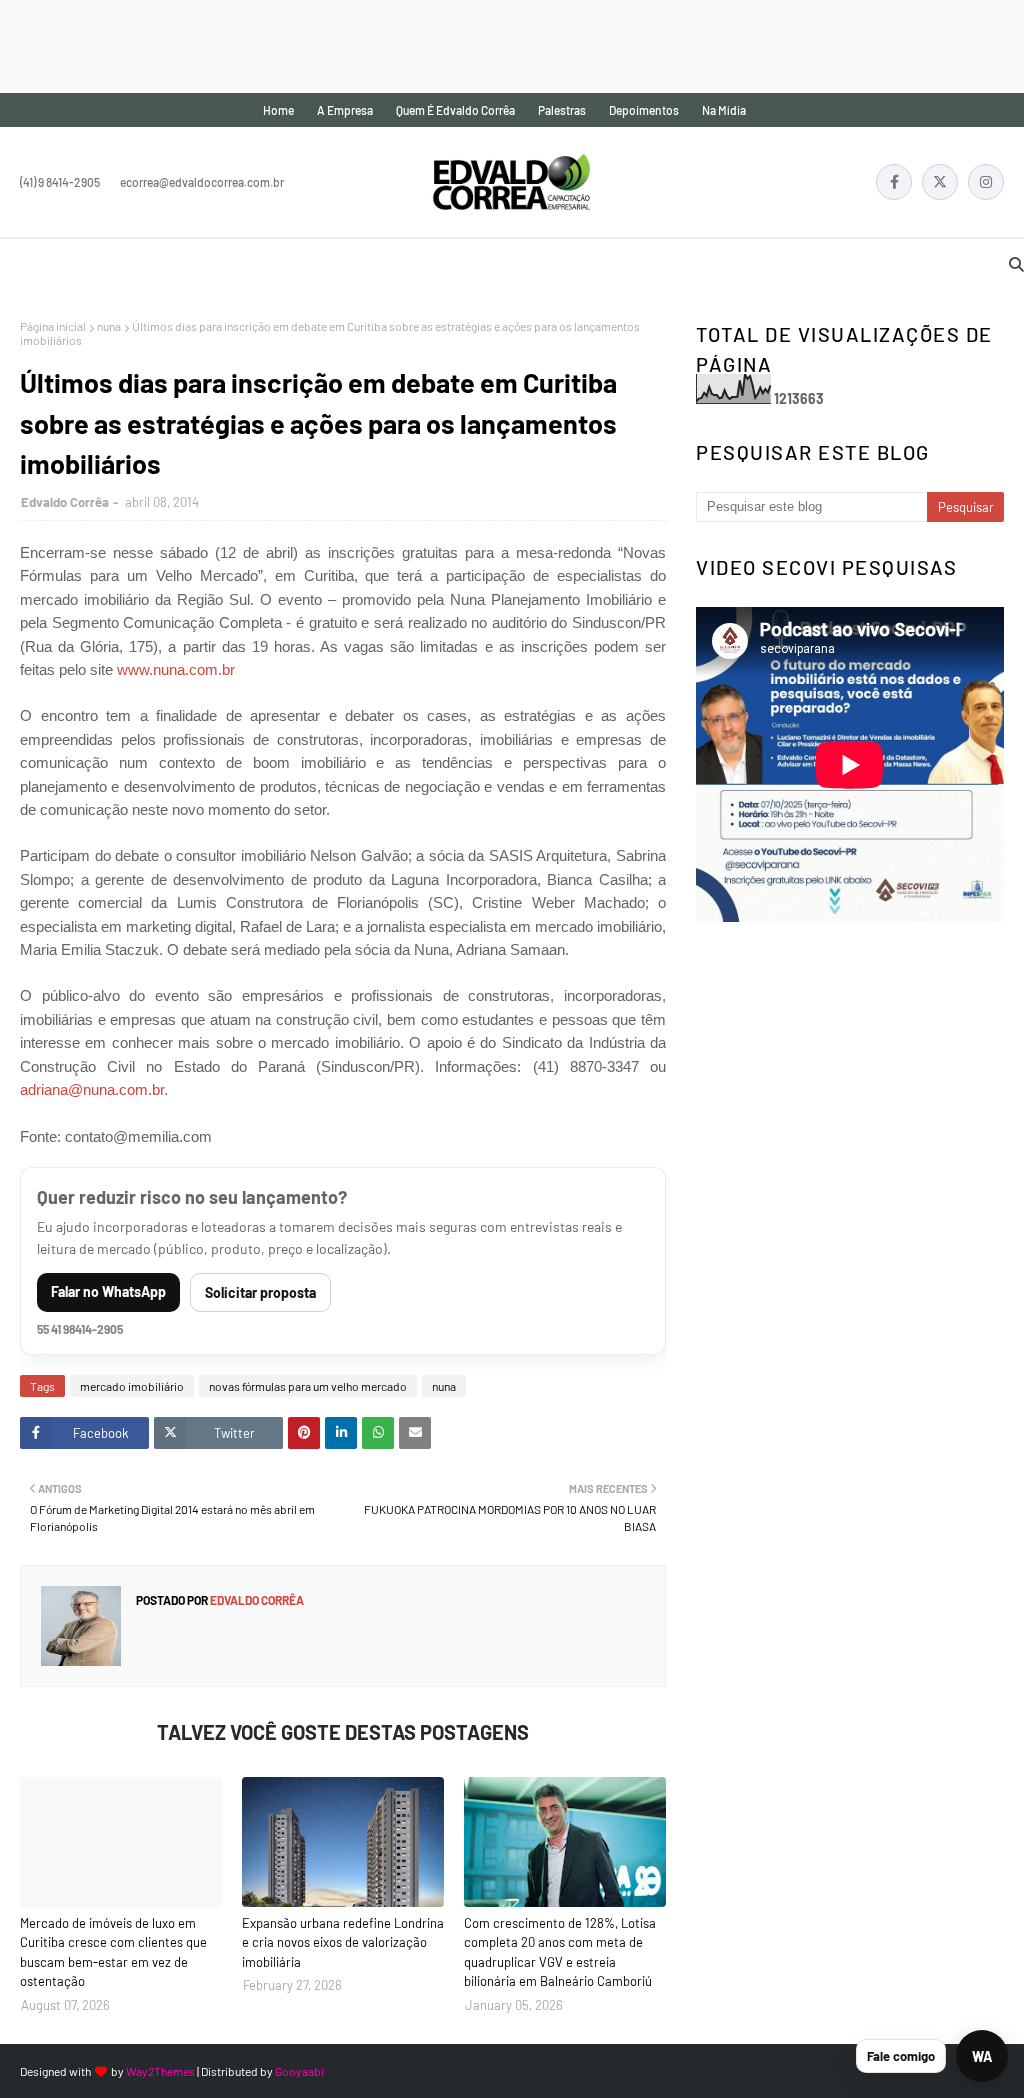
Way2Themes (160, 2071)
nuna (109, 326)
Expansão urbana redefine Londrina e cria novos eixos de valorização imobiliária (343, 1942)
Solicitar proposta (260, 1292)
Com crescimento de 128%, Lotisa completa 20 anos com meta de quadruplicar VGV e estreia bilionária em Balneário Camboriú (560, 1952)
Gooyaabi (299, 2071)
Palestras (562, 110)
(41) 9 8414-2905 (60, 182)
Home (278, 110)
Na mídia (724, 110)
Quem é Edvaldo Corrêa (455, 110)
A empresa (345, 110)
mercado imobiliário (132, 1386)
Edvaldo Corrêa (65, 502)
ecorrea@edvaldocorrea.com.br (202, 182)
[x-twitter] (940, 182)
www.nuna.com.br (176, 669)
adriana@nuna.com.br (92, 1089)
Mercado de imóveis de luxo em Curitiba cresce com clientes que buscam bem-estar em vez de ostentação (113, 1952)
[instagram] (986, 182)
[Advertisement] (364, 45)
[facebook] (894, 182)
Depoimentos (644, 110)
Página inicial (53, 326)
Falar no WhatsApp (108, 1291)
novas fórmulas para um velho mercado (308, 1386)
